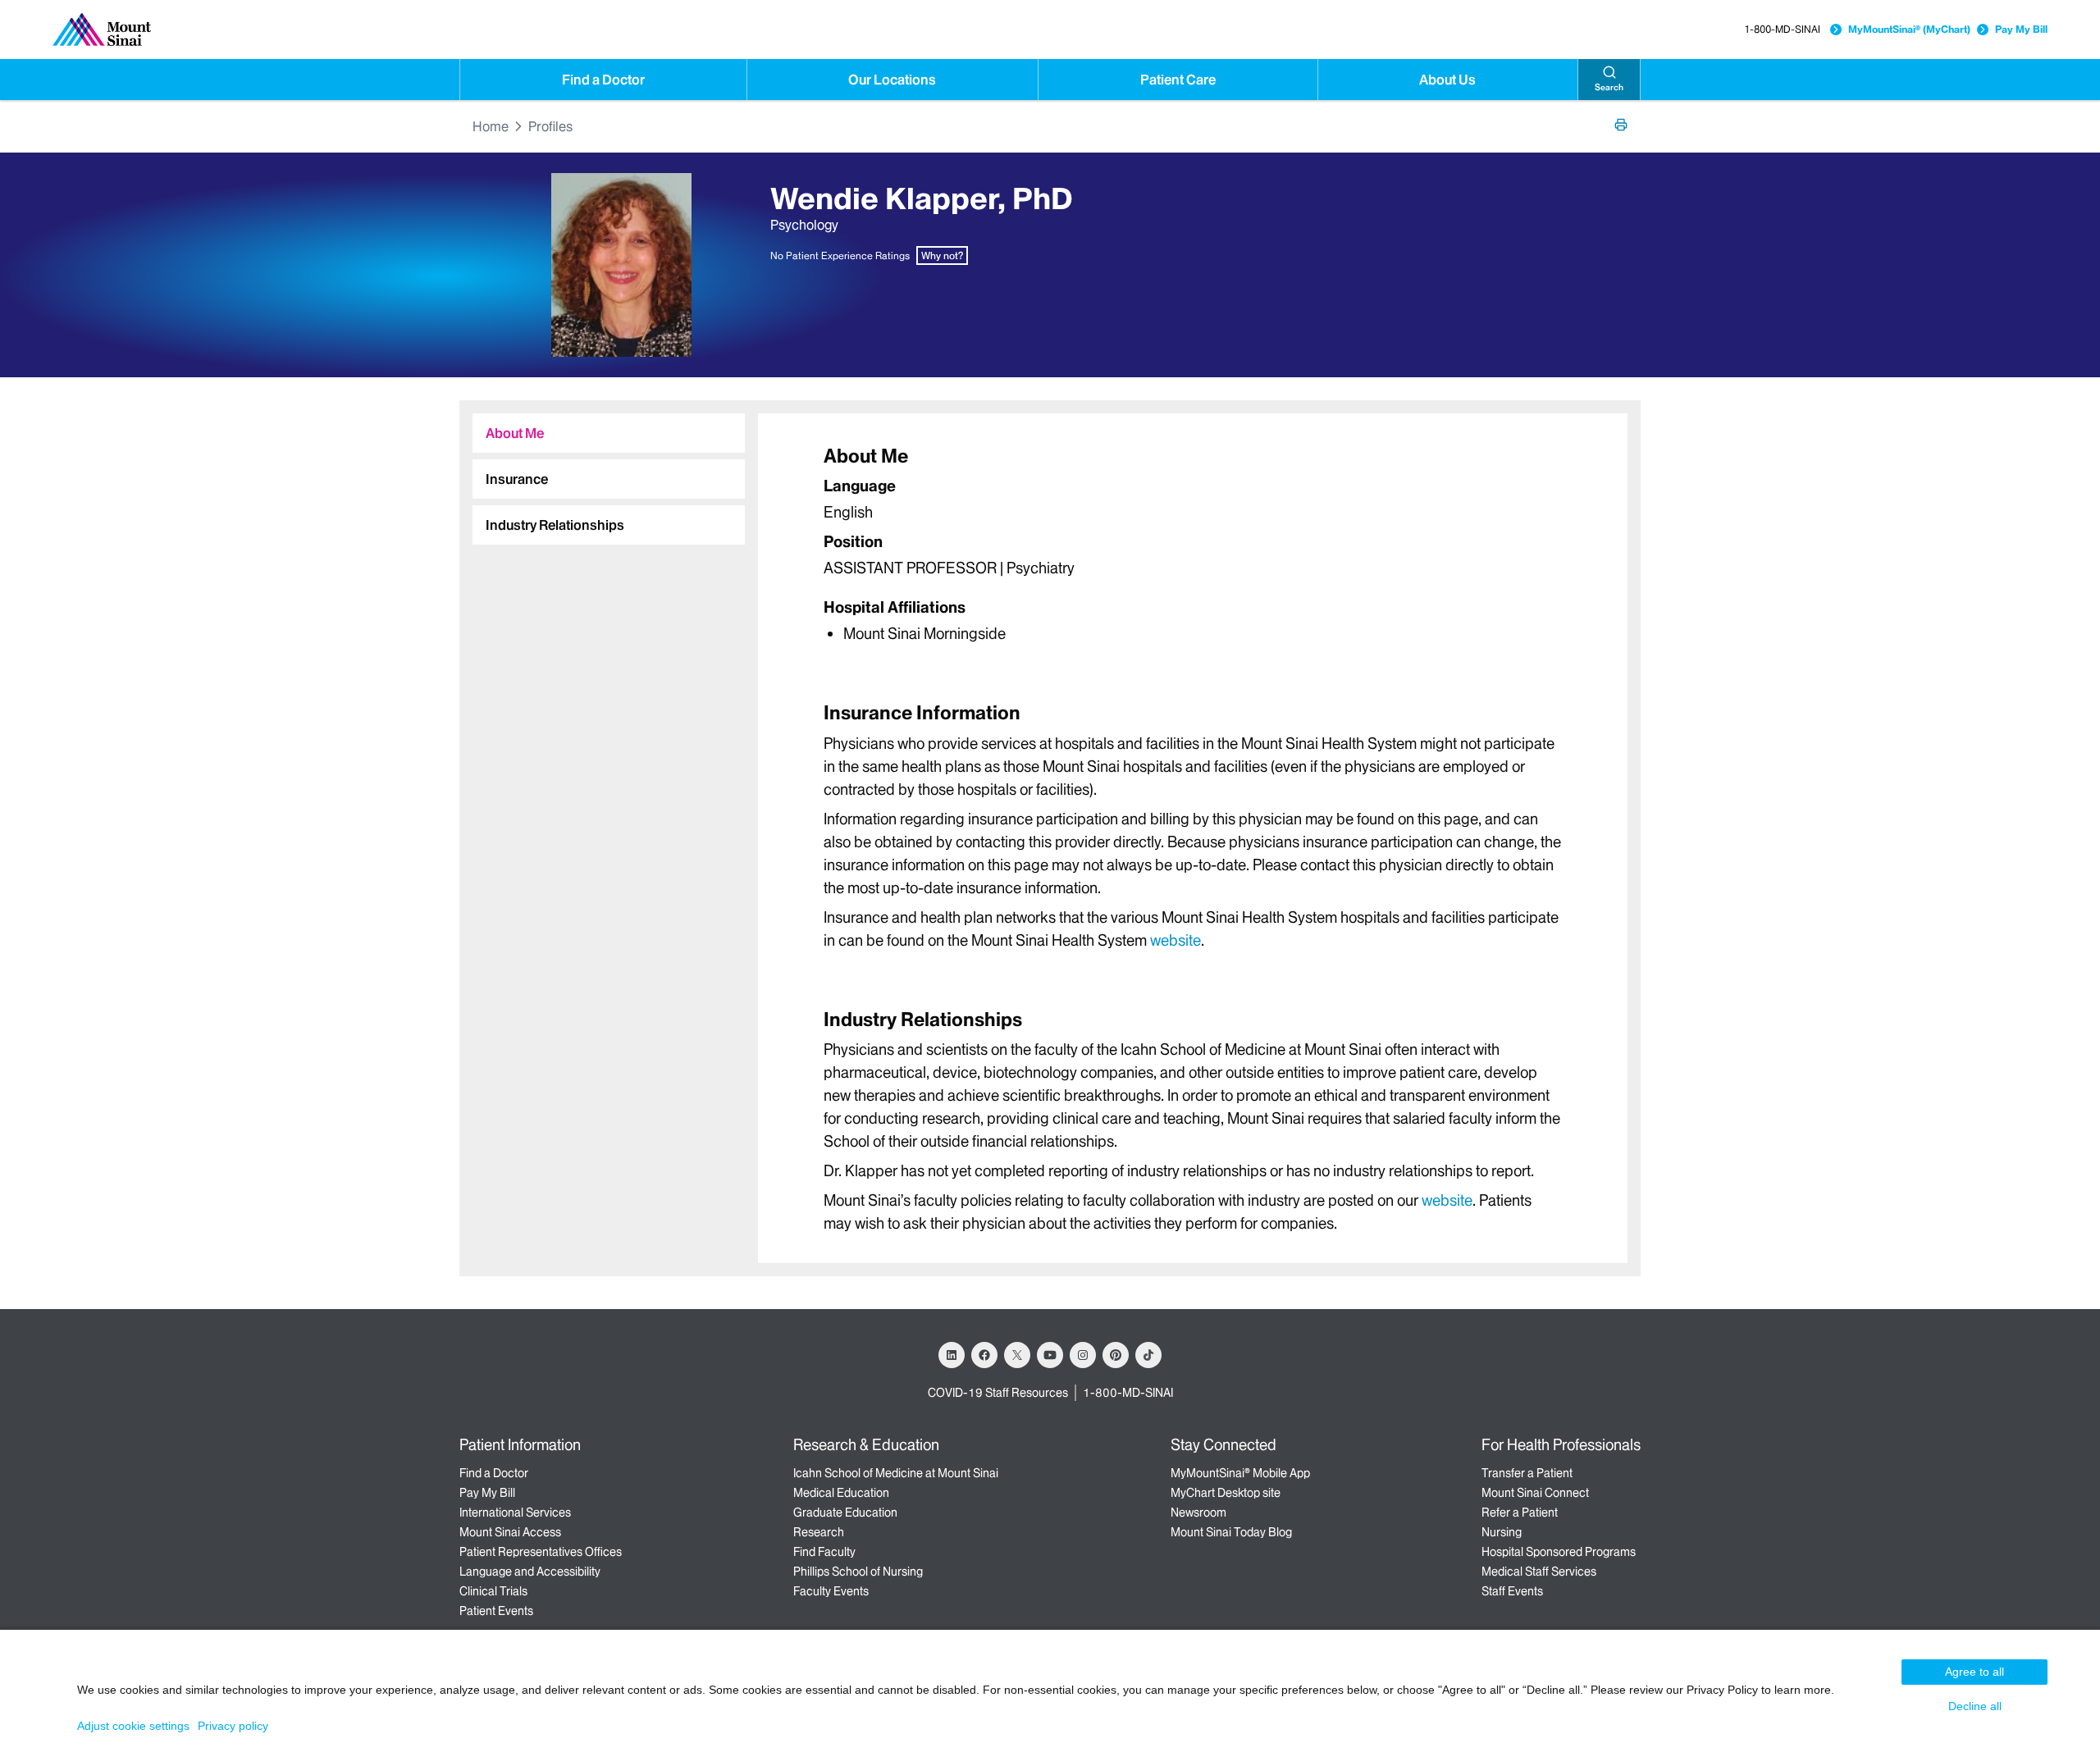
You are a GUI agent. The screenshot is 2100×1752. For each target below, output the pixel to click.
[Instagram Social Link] (1083, 1355)
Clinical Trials (493, 1591)
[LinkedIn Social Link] (952, 1355)
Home (491, 126)
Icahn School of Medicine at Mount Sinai (896, 1473)
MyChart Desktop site (1226, 1493)
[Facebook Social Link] (984, 1355)
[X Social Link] (1017, 1355)
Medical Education (841, 1493)
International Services (515, 1512)
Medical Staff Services (1539, 1572)
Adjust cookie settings (133, 1726)
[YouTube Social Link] (1050, 1355)
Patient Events (496, 1611)
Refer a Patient (1520, 1512)
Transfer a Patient (1527, 1473)
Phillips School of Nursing (858, 1572)
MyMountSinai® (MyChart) (1909, 29)
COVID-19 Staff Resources (998, 1393)
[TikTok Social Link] (1148, 1355)
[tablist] (602, 472)
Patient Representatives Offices (541, 1552)
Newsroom (1198, 1512)
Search (1609, 87)
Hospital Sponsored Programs (1559, 1552)
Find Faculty (824, 1552)
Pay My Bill (2021, 29)
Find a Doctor (603, 80)
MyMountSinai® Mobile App (1240, 1473)
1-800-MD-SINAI (1782, 29)
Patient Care (1178, 80)
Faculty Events (831, 1591)
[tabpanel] (1193, 543)
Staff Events (1512, 1591)
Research (819, 1532)
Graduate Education (845, 1512)
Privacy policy (233, 1726)
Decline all (1975, 1706)
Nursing (1502, 1532)
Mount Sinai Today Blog (1231, 1532)
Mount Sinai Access (510, 1532)
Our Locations (892, 80)
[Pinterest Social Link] (1116, 1355)
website (1176, 940)
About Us (1447, 80)
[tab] (609, 433)
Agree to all (1974, 1672)
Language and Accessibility (530, 1572)
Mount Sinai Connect (1535, 1493)
